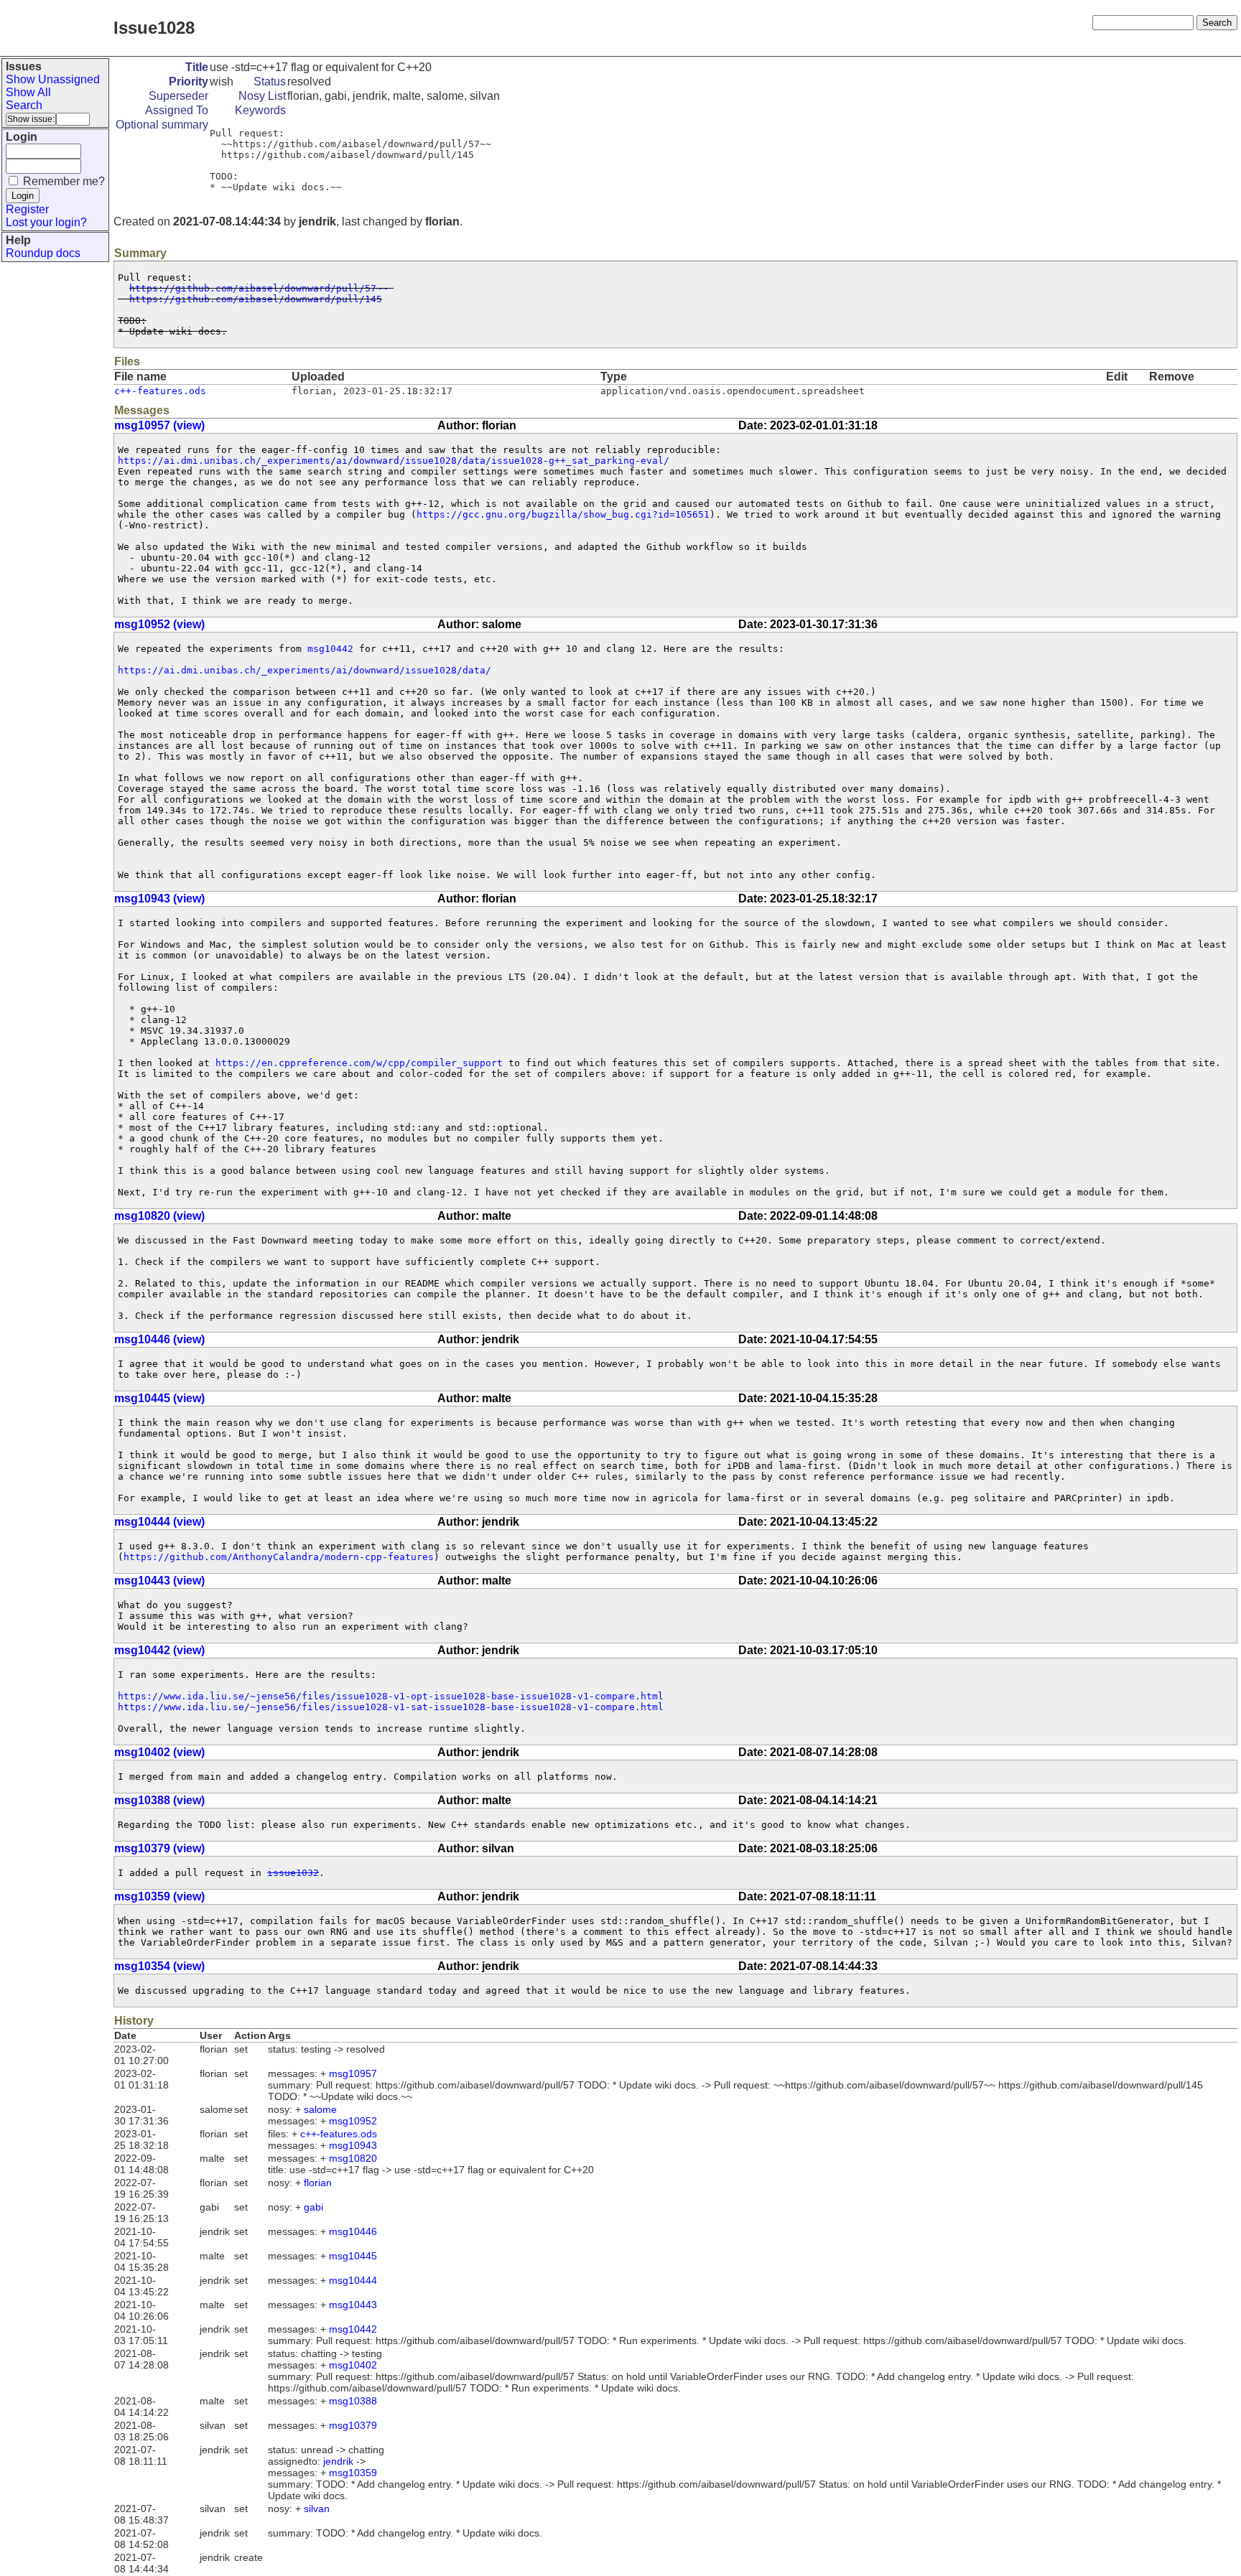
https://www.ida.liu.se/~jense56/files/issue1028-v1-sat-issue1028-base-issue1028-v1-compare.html (391, 1707)
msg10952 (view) (159, 624)
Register (27, 209)
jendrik (338, 2461)
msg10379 (353, 2425)
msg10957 (353, 2073)
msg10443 (353, 2305)
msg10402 (353, 2365)
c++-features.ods (160, 391)
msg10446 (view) (159, 1339)
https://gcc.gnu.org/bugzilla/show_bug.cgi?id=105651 (563, 514)
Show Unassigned (53, 79)
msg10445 (353, 2256)
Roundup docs (43, 253)
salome (320, 2109)
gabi (313, 2207)
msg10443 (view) (159, 1581)
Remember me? (64, 181)
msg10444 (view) (159, 1522)
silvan (317, 2509)
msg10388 (353, 2401)
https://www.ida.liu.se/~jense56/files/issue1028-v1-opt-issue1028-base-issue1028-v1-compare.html (391, 1696)
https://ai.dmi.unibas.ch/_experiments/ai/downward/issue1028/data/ (305, 670)
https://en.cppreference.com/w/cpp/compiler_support (359, 1063)
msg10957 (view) (159, 425)
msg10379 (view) (159, 1848)
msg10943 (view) (159, 899)
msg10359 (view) (159, 1896)
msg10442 (330, 649)
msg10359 (353, 2473)
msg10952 (353, 2121)
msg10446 (353, 2231)
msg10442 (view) (159, 1650)
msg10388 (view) (159, 1800)
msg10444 (353, 2280)
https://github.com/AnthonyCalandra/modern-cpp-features (279, 1557)
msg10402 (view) (159, 1752)
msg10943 (353, 2145)
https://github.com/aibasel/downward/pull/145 (256, 299)
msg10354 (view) (159, 1966)
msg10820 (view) (159, 1216)
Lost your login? (46, 222)
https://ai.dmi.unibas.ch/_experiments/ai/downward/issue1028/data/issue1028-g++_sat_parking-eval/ (394, 461)
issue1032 (293, 1873)
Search (24, 105)
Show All (28, 92)
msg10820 (353, 2158)
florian (318, 2183)
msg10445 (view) (159, 1398)
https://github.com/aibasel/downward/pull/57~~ (259, 288)
